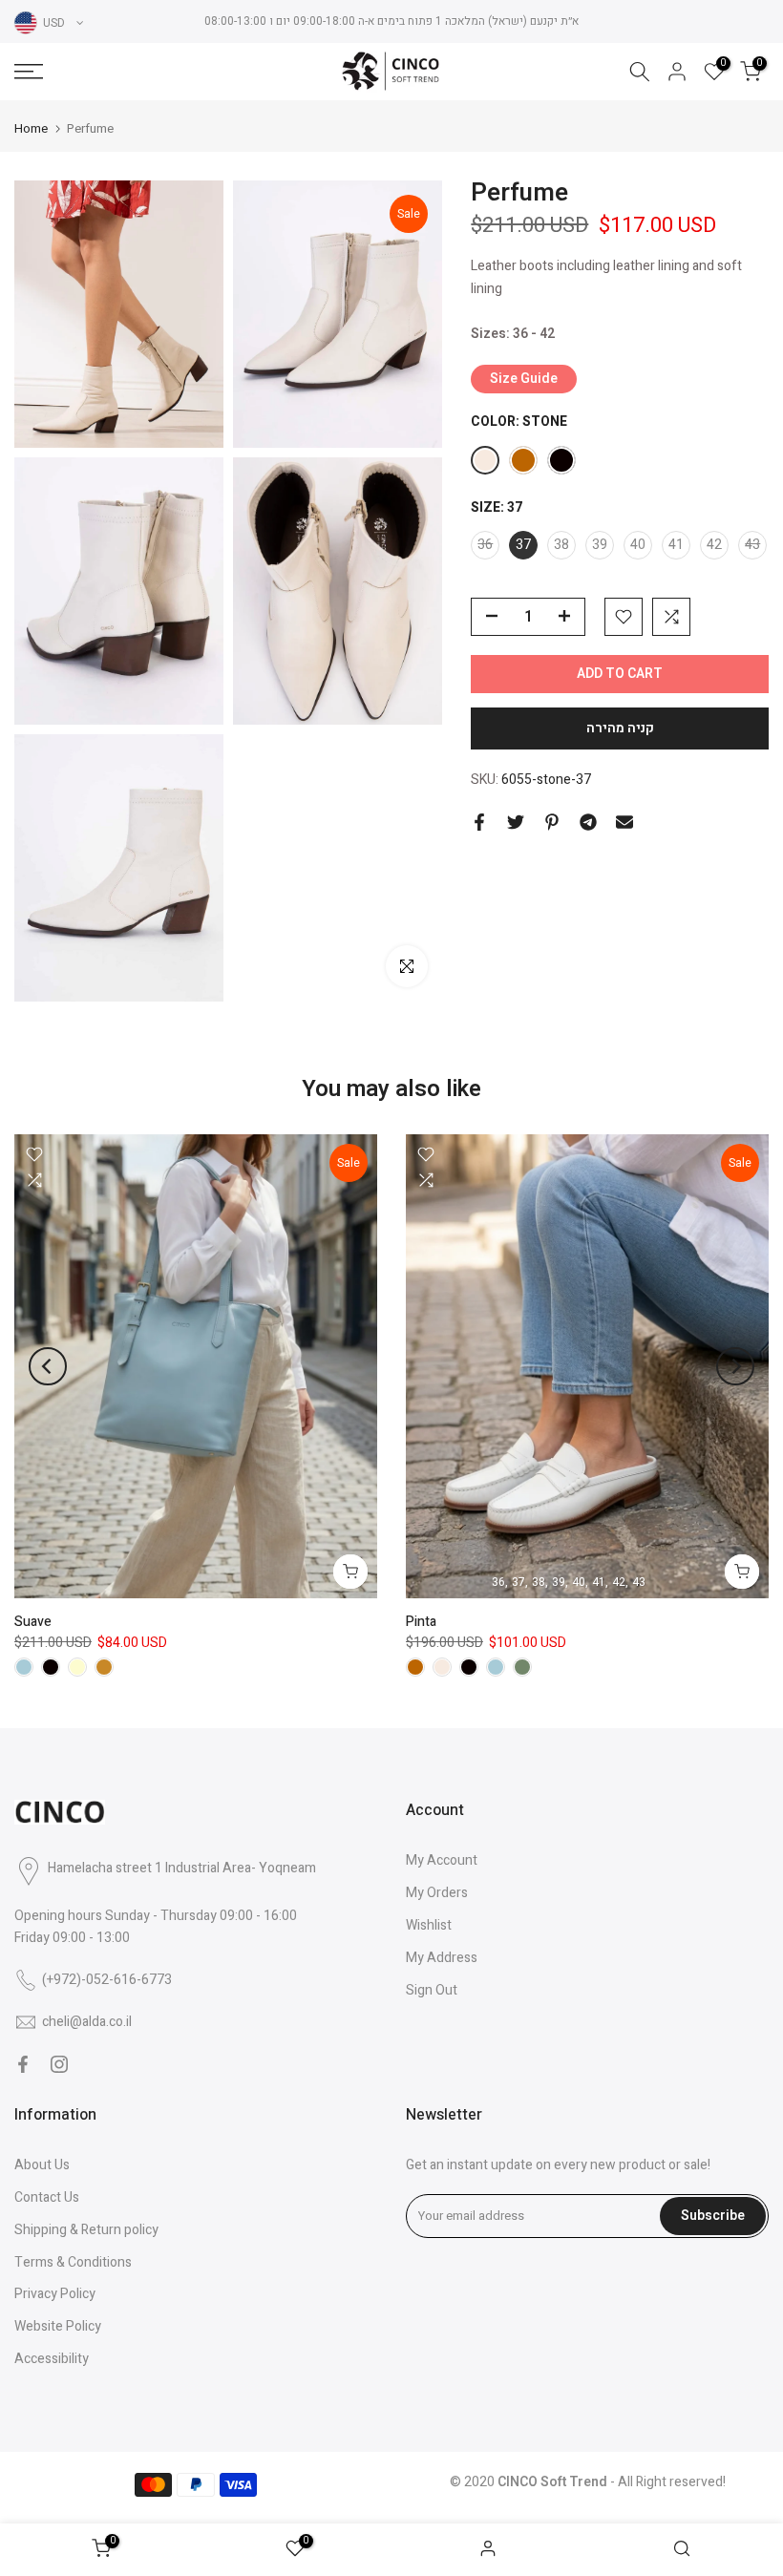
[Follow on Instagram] (59, 2064)
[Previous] (48, 1366)
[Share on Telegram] (588, 822)
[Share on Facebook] (479, 822)
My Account (442, 1860)
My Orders (437, 1893)
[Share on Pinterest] (552, 822)
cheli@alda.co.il (87, 2022)
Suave (33, 1622)
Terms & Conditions (73, 2262)
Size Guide (524, 379)
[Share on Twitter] (516, 822)
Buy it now (620, 728)
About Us (42, 2165)
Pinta (421, 1622)
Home (31, 128)
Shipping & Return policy (86, 2230)
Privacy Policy (55, 2294)
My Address (442, 1958)
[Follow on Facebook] (23, 2064)
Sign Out (432, 1990)
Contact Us (47, 2197)
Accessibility (52, 2359)
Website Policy (58, 2326)
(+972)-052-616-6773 (107, 1980)
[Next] (735, 1366)
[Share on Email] (624, 822)
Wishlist (429, 1925)
